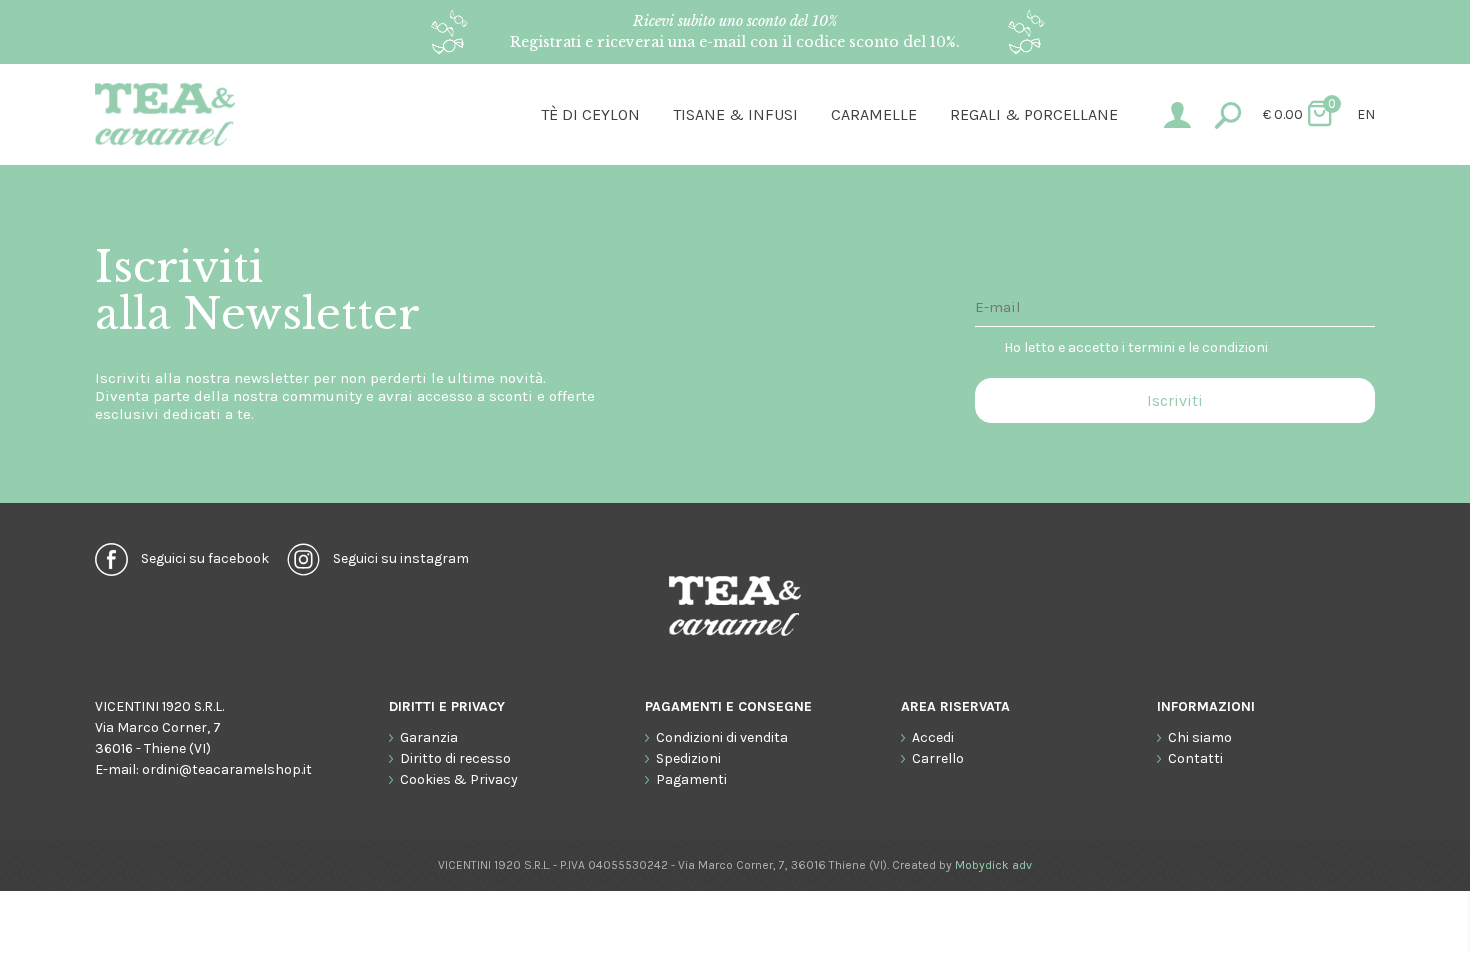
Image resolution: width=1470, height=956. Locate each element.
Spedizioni (688, 758)
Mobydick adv (993, 865)
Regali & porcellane (1034, 114)
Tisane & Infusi (735, 114)
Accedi (933, 737)
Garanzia (429, 737)
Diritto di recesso (455, 758)
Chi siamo (1200, 737)
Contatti (1195, 758)
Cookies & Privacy (459, 779)
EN (1366, 114)
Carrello (938, 758)
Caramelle (874, 114)
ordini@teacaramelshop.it (227, 769)
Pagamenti (691, 779)
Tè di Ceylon (590, 114)
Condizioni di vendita (722, 737)
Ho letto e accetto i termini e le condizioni (1136, 347)
